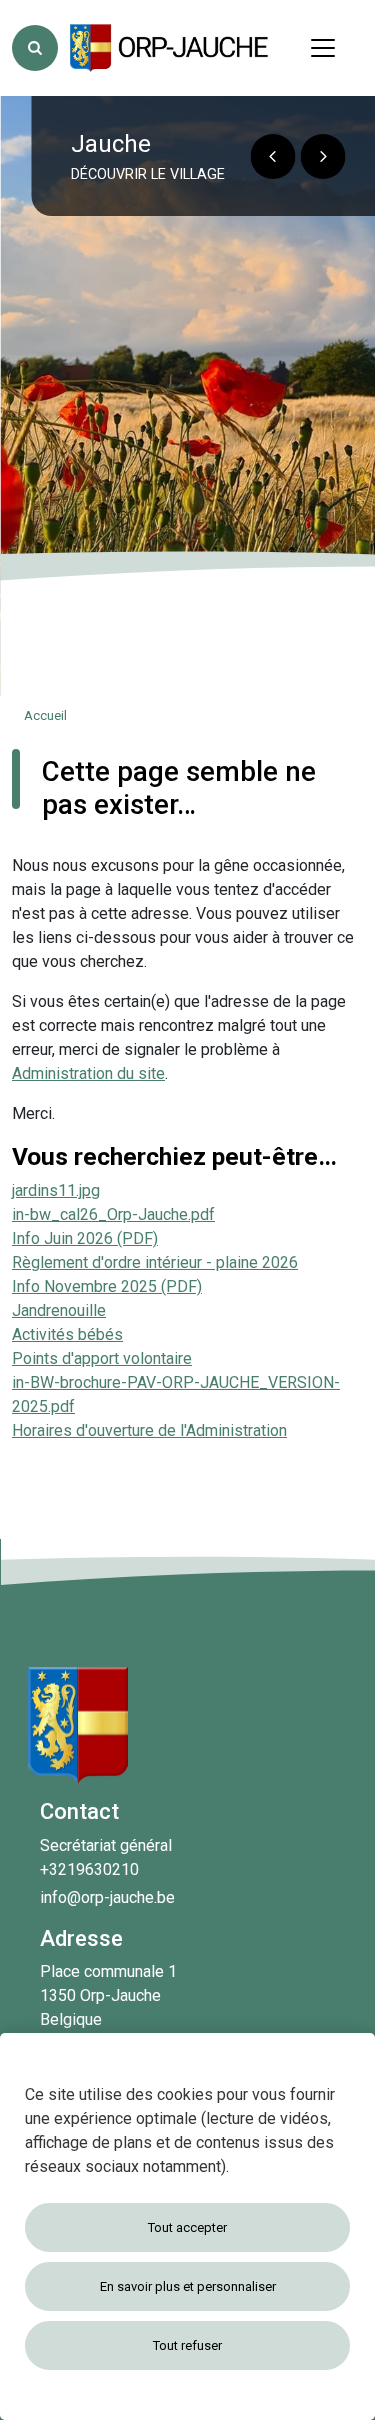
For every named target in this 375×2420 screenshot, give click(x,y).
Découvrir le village (148, 174)
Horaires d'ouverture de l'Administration (149, 1430)
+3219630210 (89, 1869)
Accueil (45, 715)
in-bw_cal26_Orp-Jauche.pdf (113, 1214)
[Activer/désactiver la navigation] (323, 48)
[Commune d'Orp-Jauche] (170, 48)
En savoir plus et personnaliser (188, 2286)
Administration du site (88, 1073)
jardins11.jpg (56, 1190)
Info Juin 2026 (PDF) (85, 1238)
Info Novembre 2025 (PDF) (107, 1286)
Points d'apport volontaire (102, 1358)
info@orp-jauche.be (107, 1897)
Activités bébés (67, 1334)
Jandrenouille (59, 1310)
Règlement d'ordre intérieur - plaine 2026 (155, 1262)
